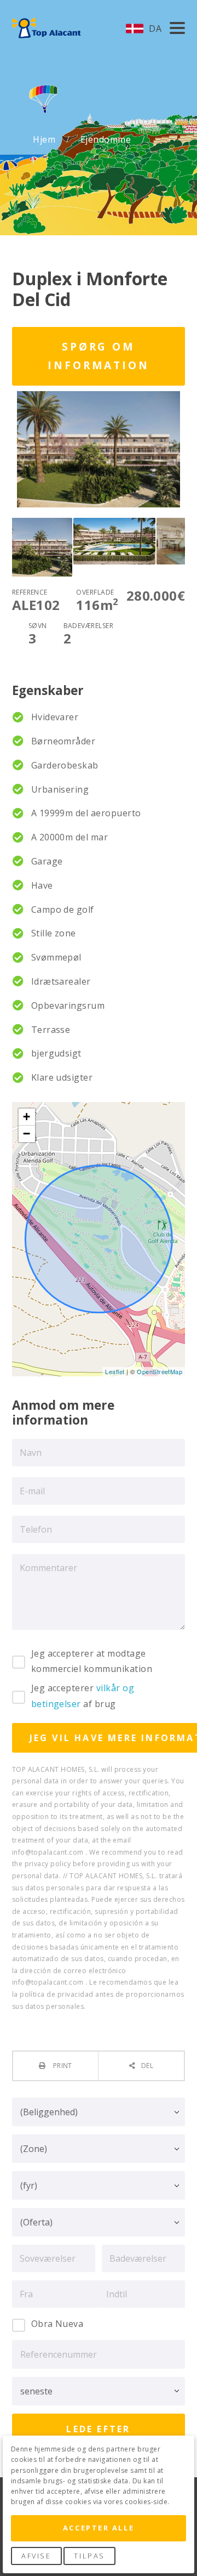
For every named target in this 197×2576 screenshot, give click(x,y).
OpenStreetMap (160, 1371)
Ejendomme (107, 140)
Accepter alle (99, 2528)
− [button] (27, 1134)
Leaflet (115, 1371)
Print (62, 2066)
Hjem (45, 140)
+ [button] (27, 1117)
